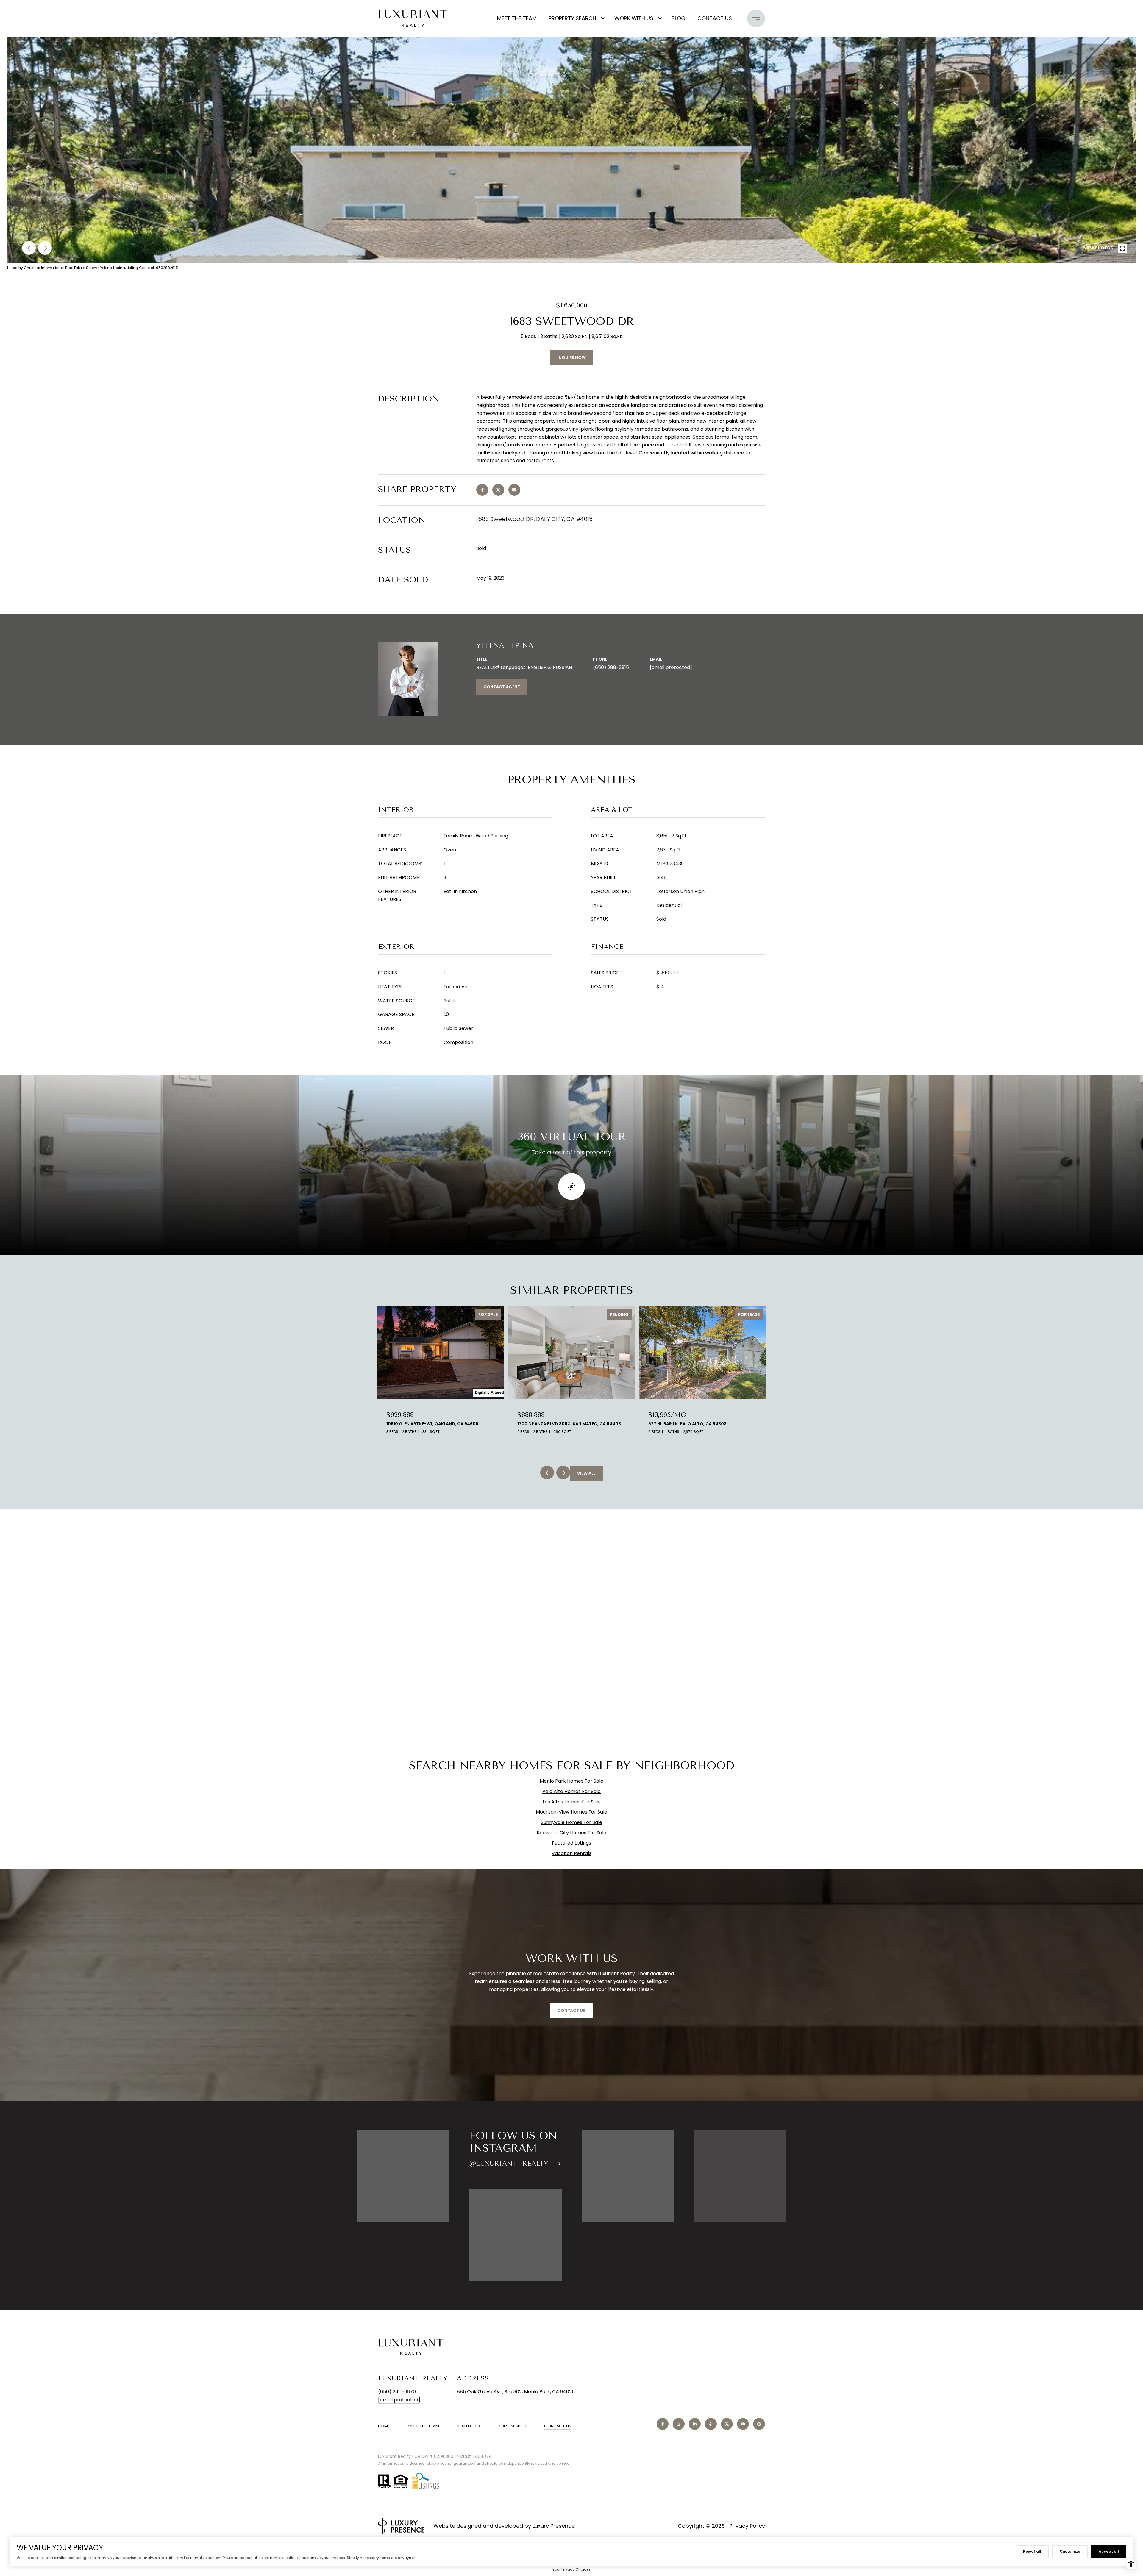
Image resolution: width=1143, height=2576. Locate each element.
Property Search (572, 18)
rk (564, 1781)
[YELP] (711, 2424)
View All (586, 1473)
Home (384, 2426)
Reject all (1032, 2551)
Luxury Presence (554, 2526)
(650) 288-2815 (611, 667)
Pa (558, 1781)
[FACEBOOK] (663, 2424)
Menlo (547, 1781)
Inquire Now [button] (572, 357)
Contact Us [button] (571, 2011)
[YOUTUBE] (743, 2424)
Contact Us (558, 2426)
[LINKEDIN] (695, 2424)
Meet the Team (517, 18)
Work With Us (634, 18)
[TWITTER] (727, 2424)
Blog (679, 18)
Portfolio (468, 2426)
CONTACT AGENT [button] (502, 687)
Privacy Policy (747, 2526)
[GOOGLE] (759, 2424)
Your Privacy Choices (571, 2569)
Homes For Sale (585, 1781)
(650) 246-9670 (397, 2392)
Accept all (1109, 2551)
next (45, 248)
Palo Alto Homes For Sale (571, 1791)
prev (29, 248)
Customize (1070, 2551)
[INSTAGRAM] (679, 2424)
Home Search (512, 2426)
